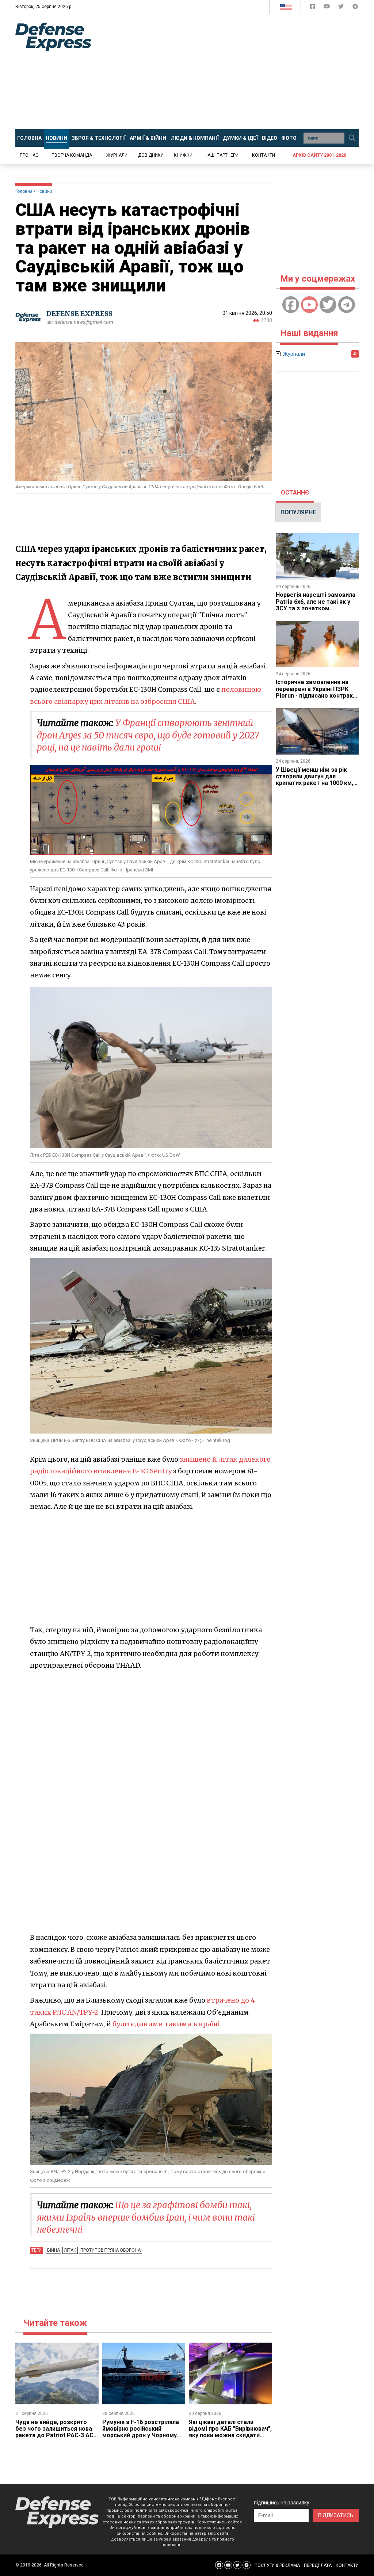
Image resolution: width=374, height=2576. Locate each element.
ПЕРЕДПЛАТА (318, 2565)
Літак (70, 2250)
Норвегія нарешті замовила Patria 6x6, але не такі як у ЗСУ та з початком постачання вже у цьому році (316, 608)
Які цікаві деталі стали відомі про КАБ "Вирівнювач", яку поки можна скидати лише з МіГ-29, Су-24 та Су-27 (230, 2436)
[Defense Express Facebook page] (313, 8)
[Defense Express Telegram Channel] (355, 8)
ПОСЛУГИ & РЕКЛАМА (277, 2565)
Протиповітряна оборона (110, 2250)
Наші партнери (222, 155)
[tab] (295, 493)
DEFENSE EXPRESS (79, 314)
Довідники (151, 155)
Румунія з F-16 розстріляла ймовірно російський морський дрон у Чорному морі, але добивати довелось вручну (141, 2436)
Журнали (117, 155)
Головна (24, 191)
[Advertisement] (238, 72)
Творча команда (72, 155)
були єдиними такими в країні (166, 2024)
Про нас (29, 155)
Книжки (183, 155)
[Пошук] (352, 138)
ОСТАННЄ (295, 493)
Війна (54, 2250)
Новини (44, 191)
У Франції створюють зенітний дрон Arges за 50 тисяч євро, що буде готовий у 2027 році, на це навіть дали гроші (148, 735)
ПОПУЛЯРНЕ (298, 512)
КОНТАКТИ (347, 2565)
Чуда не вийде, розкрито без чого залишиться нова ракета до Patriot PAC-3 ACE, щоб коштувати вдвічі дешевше (57, 2436)
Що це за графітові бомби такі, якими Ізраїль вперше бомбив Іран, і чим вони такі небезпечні (146, 2217)
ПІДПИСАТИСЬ (336, 2515)
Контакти (264, 155)
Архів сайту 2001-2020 (319, 155)
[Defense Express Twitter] (342, 8)
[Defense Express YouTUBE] (327, 8)
